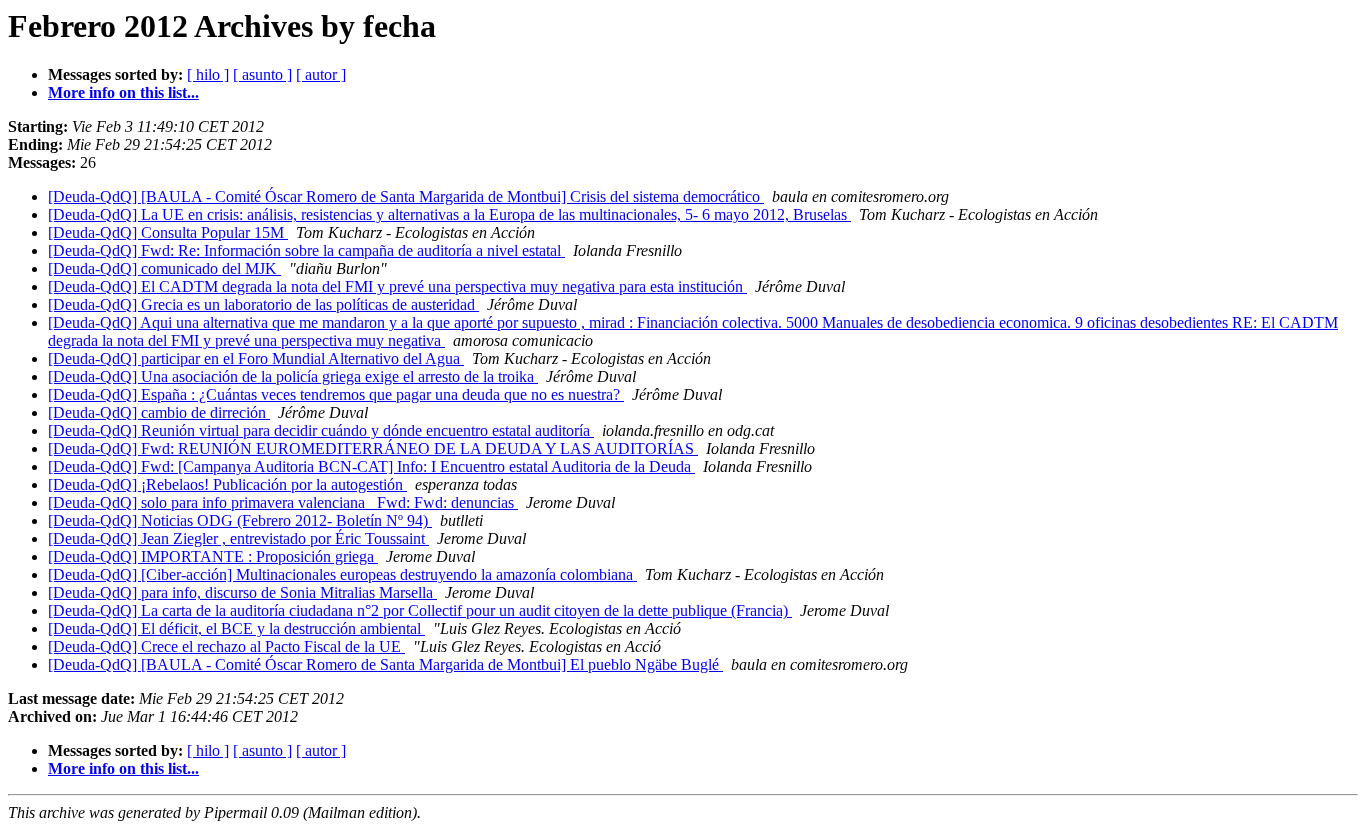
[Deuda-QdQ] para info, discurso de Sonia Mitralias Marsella (242, 592)
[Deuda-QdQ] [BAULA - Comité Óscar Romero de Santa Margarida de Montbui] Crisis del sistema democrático (406, 196)
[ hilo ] (208, 74)
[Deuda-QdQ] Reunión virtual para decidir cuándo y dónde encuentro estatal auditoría (321, 430)
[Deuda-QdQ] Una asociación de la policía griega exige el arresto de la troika (293, 376)
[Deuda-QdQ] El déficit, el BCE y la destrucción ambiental (236, 628)
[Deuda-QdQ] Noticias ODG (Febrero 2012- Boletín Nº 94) (240, 520)
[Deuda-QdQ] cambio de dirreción (159, 412)
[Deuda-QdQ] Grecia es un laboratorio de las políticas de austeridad (263, 304)
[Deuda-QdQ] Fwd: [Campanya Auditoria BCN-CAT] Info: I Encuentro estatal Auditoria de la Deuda (371, 466)
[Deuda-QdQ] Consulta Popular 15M (168, 232)
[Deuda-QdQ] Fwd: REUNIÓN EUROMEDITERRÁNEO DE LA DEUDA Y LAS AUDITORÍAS (373, 448)
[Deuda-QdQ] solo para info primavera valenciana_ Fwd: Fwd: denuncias (283, 502)
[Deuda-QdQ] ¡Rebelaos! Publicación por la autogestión (227, 484)
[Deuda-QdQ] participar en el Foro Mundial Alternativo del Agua (256, 358)
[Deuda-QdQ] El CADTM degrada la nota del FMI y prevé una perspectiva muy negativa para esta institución (397, 286)
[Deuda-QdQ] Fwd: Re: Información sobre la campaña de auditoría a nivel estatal (306, 250)
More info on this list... (123, 92)
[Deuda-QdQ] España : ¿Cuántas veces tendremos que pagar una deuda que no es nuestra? (336, 394)
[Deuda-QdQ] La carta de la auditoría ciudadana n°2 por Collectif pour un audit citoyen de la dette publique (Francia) (420, 610)
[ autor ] (321, 74)
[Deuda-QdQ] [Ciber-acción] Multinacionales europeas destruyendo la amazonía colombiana (342, 574)
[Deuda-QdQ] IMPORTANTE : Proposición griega (213, 556)
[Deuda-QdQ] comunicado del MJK (164, 268)
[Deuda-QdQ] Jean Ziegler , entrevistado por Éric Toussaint (238, 538)
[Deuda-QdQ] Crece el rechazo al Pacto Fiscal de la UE (226, 646)
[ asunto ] (262, 74)
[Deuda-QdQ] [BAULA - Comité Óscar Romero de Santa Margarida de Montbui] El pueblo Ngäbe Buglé (385, 664)
